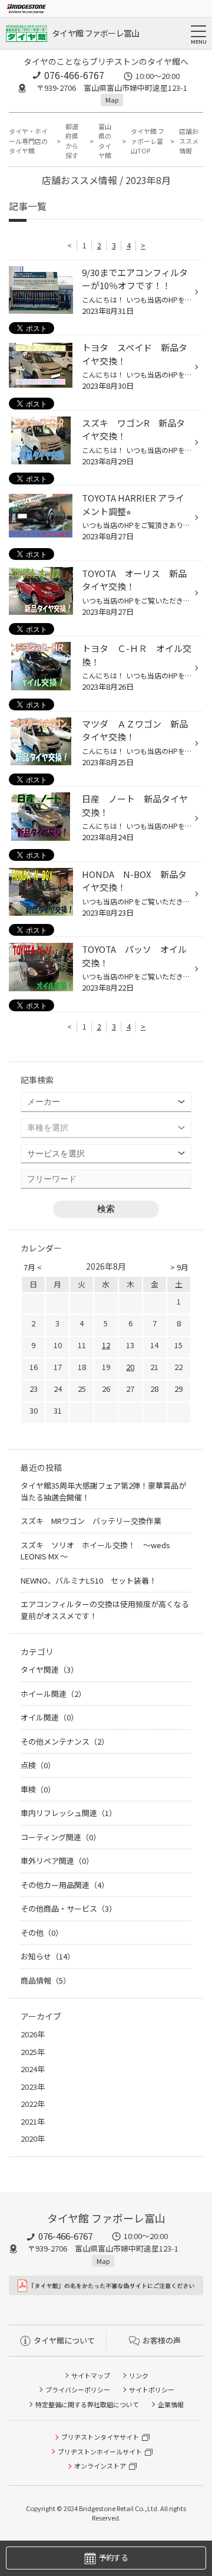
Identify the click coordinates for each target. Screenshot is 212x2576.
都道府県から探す (72, 141)
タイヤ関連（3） (49, 1669)
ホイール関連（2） (53, 1694)
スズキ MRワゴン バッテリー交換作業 (91, 1521)
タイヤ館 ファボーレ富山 (96, 33)
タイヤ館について (64, 2340)
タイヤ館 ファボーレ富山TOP (148, 141)
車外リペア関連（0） (57, 1861)
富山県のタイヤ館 (105, 141)
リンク (139, 2375)
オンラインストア (100, 2466)
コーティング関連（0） (61, 1837)
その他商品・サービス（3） (69, 1908)
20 (130, 1367)
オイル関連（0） (49, 1717)
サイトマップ (91, 2375)
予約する (113, 2557)
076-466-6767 (74, 75)
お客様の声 (162, 2340)
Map (112, 100)
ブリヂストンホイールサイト (100, 2452)
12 (106, 1345)
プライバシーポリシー (78, 2390)
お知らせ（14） (48, 1956)
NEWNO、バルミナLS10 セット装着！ (89, 1580)
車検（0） (38, 1789)
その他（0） (42, 1933)
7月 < (33, 1267)
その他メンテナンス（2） (65, 1741)
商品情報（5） (46, 1980)
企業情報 (171, 2404)
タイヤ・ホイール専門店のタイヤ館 (28, 141)
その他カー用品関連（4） (65, 1885)
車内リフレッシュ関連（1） (69, 1813)
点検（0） (38, 1765)
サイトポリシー (152, 2390)
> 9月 (179, 1267)
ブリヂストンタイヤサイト (100, 2437)
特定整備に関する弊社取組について (87, 2404)
